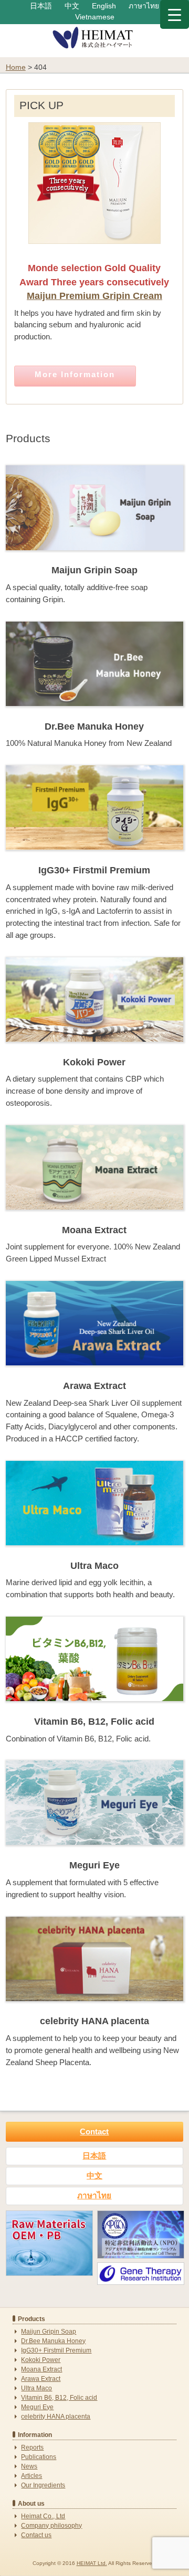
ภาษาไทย (144, 6)
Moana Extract (41, 2369)
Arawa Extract (41, 2379)
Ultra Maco (36, 2388)
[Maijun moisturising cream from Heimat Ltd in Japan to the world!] (95, 47)
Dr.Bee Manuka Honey (53, 2341)
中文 (72, 6)
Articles (31, 2476)
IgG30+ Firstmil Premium (56, 2350)
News (29, 2466)
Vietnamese (95, 17)
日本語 (41, 6)
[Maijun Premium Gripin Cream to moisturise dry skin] (94, 249)
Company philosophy (51, 2526)
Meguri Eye (37, 2407)
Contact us (36, 2535)
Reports (32, 2447)
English (104, 6)
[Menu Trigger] (175, 14)
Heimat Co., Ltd (43, 2516)
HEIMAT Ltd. (92, 2563)
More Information (75, 374)
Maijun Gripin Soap (49, 2332)
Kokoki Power (41, 2360)
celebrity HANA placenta (56, 2417)
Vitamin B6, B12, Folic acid (59, 2398)
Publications (39, 2457)
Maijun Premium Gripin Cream (94, 296)
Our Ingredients (43, 2485)
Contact (94, 2131)
